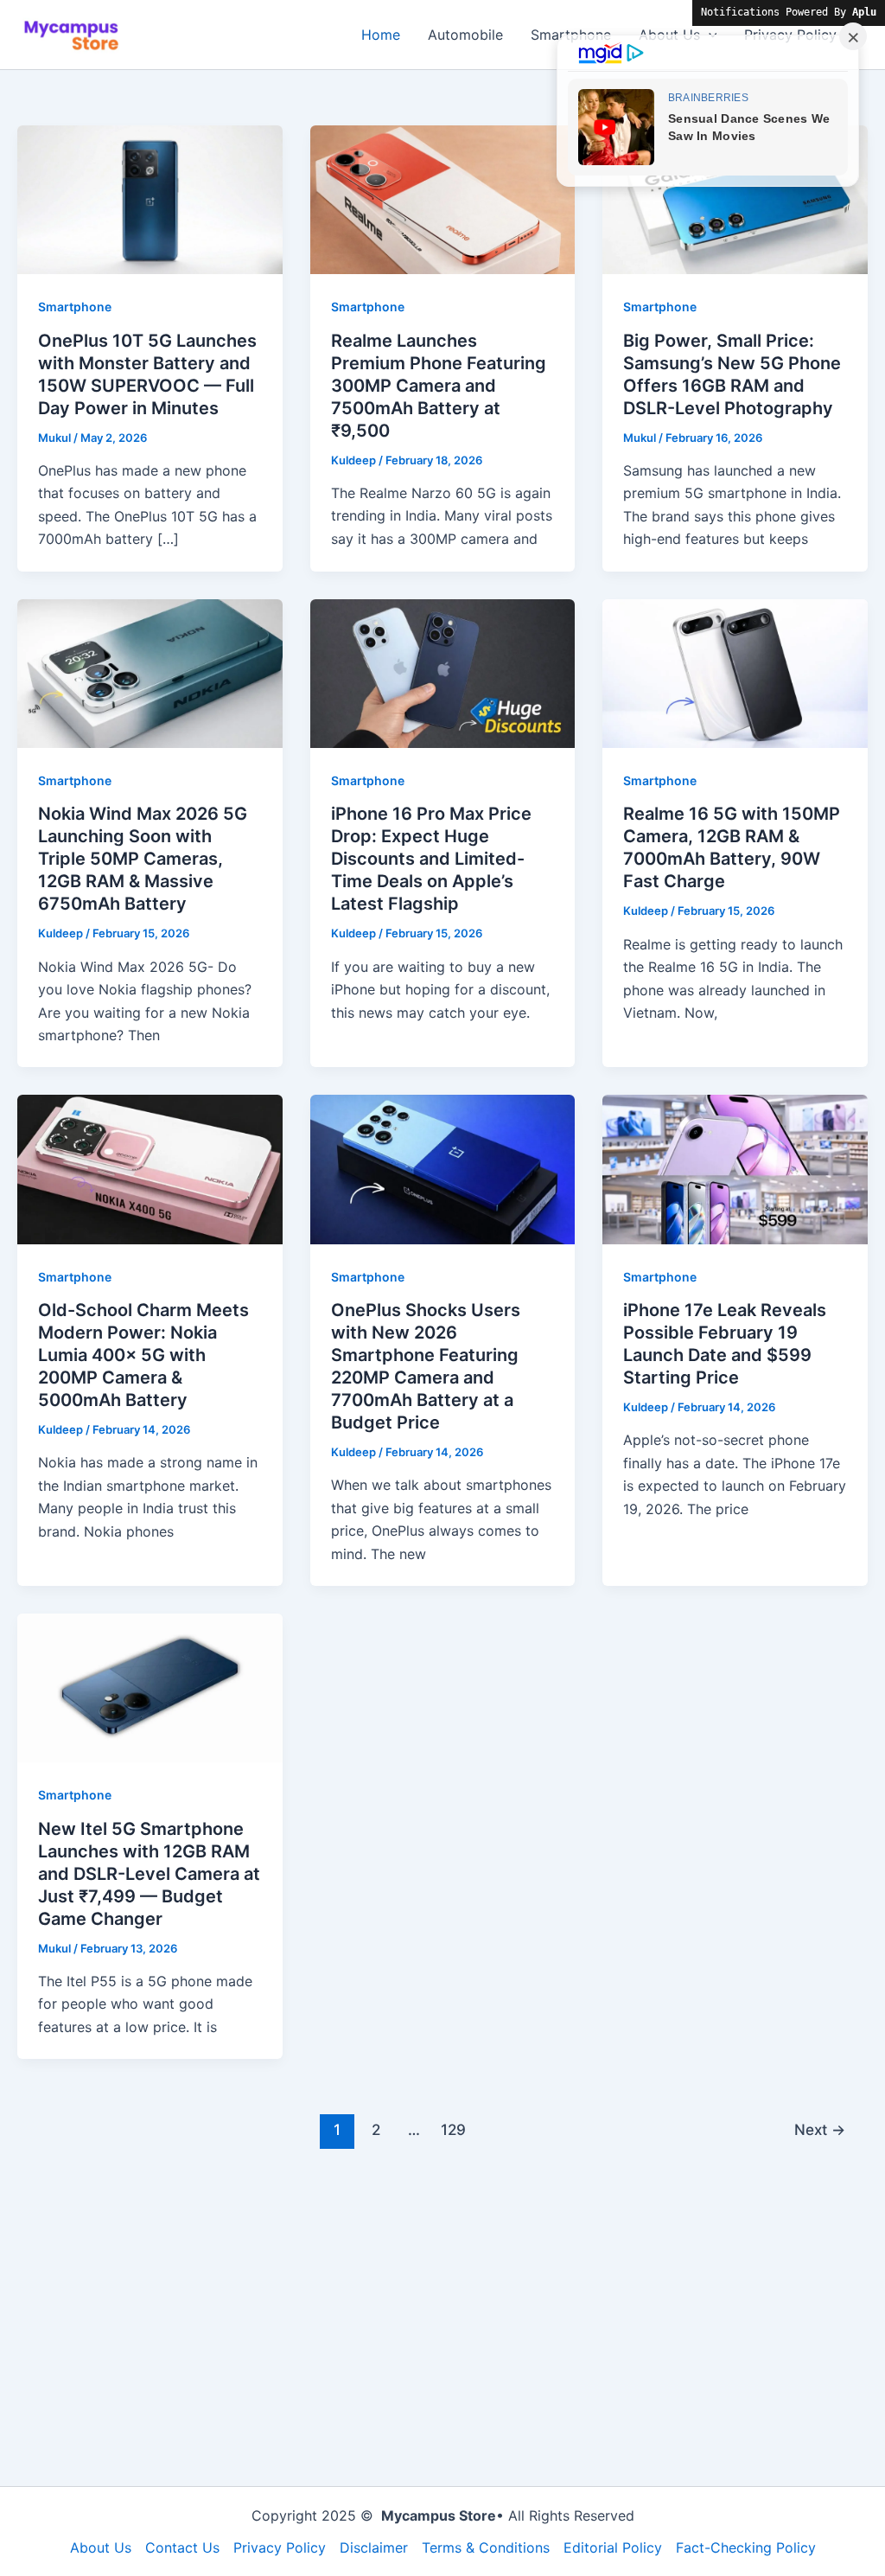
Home (381, 35)
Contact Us (182, 2547)
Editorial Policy (613, 2547)
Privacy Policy (280, 2547)
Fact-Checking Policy (746, 2547)
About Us (101, 2547)
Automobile (465, 35)
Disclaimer (374, 2547)
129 (453, 2129)
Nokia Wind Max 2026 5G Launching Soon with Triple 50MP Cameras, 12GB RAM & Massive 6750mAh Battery (143, 859)
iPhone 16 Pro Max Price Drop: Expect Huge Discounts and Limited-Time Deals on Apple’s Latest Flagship (431, 859)
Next (820, 2129)
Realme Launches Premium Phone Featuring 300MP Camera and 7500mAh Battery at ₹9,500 (439, 386)
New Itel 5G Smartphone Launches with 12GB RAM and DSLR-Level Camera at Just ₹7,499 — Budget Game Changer (149, 1874)
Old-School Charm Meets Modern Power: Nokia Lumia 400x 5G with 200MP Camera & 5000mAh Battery (143, 1355)
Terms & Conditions (486, 2547)
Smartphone (75, 307)
